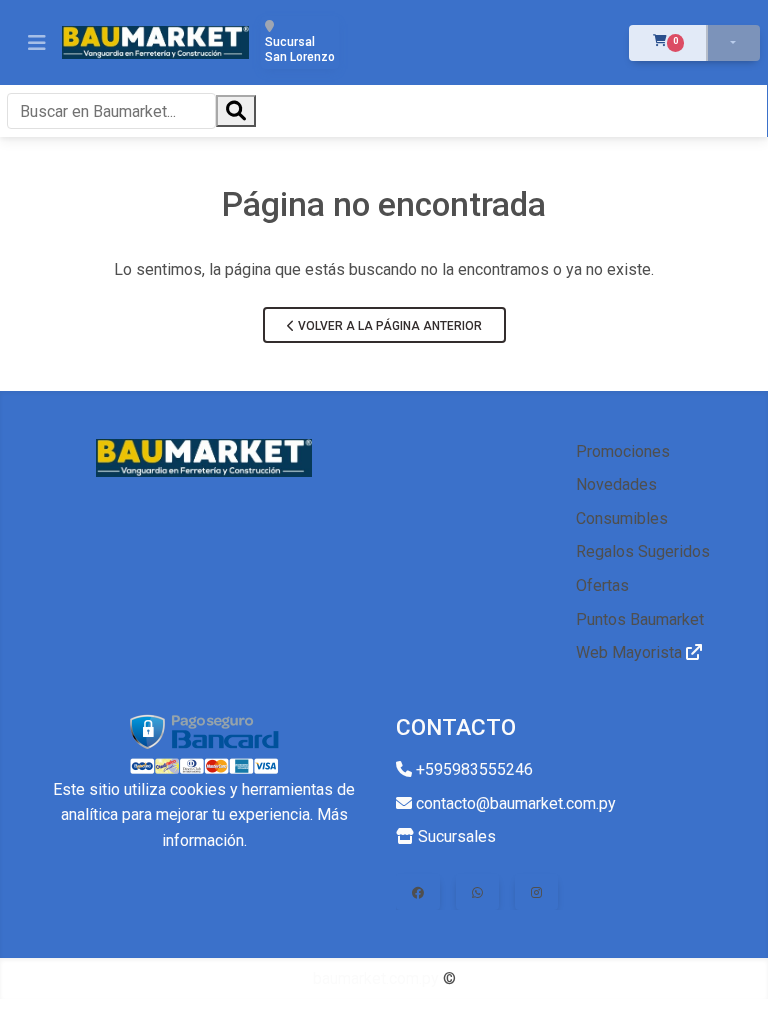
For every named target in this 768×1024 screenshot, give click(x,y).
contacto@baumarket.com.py (514, 803)
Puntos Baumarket (640, 619)
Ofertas (602, 585)
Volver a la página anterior (388, 326)
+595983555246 (472, 769)
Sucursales (455, 836)
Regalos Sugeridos (643, 551)
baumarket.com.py (376, 978)
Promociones (623, 451)
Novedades (616, 484)
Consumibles (622, 518)
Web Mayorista (631, 652)
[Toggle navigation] (37, 43)
